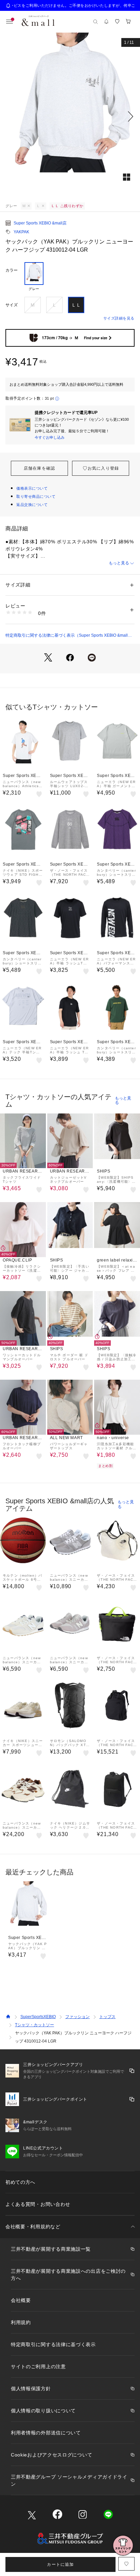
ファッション (77, 2017)
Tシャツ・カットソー (34, 2025)
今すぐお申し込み (50, 437)
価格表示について (32, 488)
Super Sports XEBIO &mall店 (40, 223)
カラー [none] (12, 270)
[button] (70, 116)
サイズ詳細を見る (119, 318)
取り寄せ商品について (36, 496)
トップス (107, 2017)
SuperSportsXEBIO (38, 2017)
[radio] (34, 277)
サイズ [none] (12, 305)
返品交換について (32, 505)
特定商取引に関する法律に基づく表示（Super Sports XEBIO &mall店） (67, 636)
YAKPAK (21, 232)
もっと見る (119, 563)
